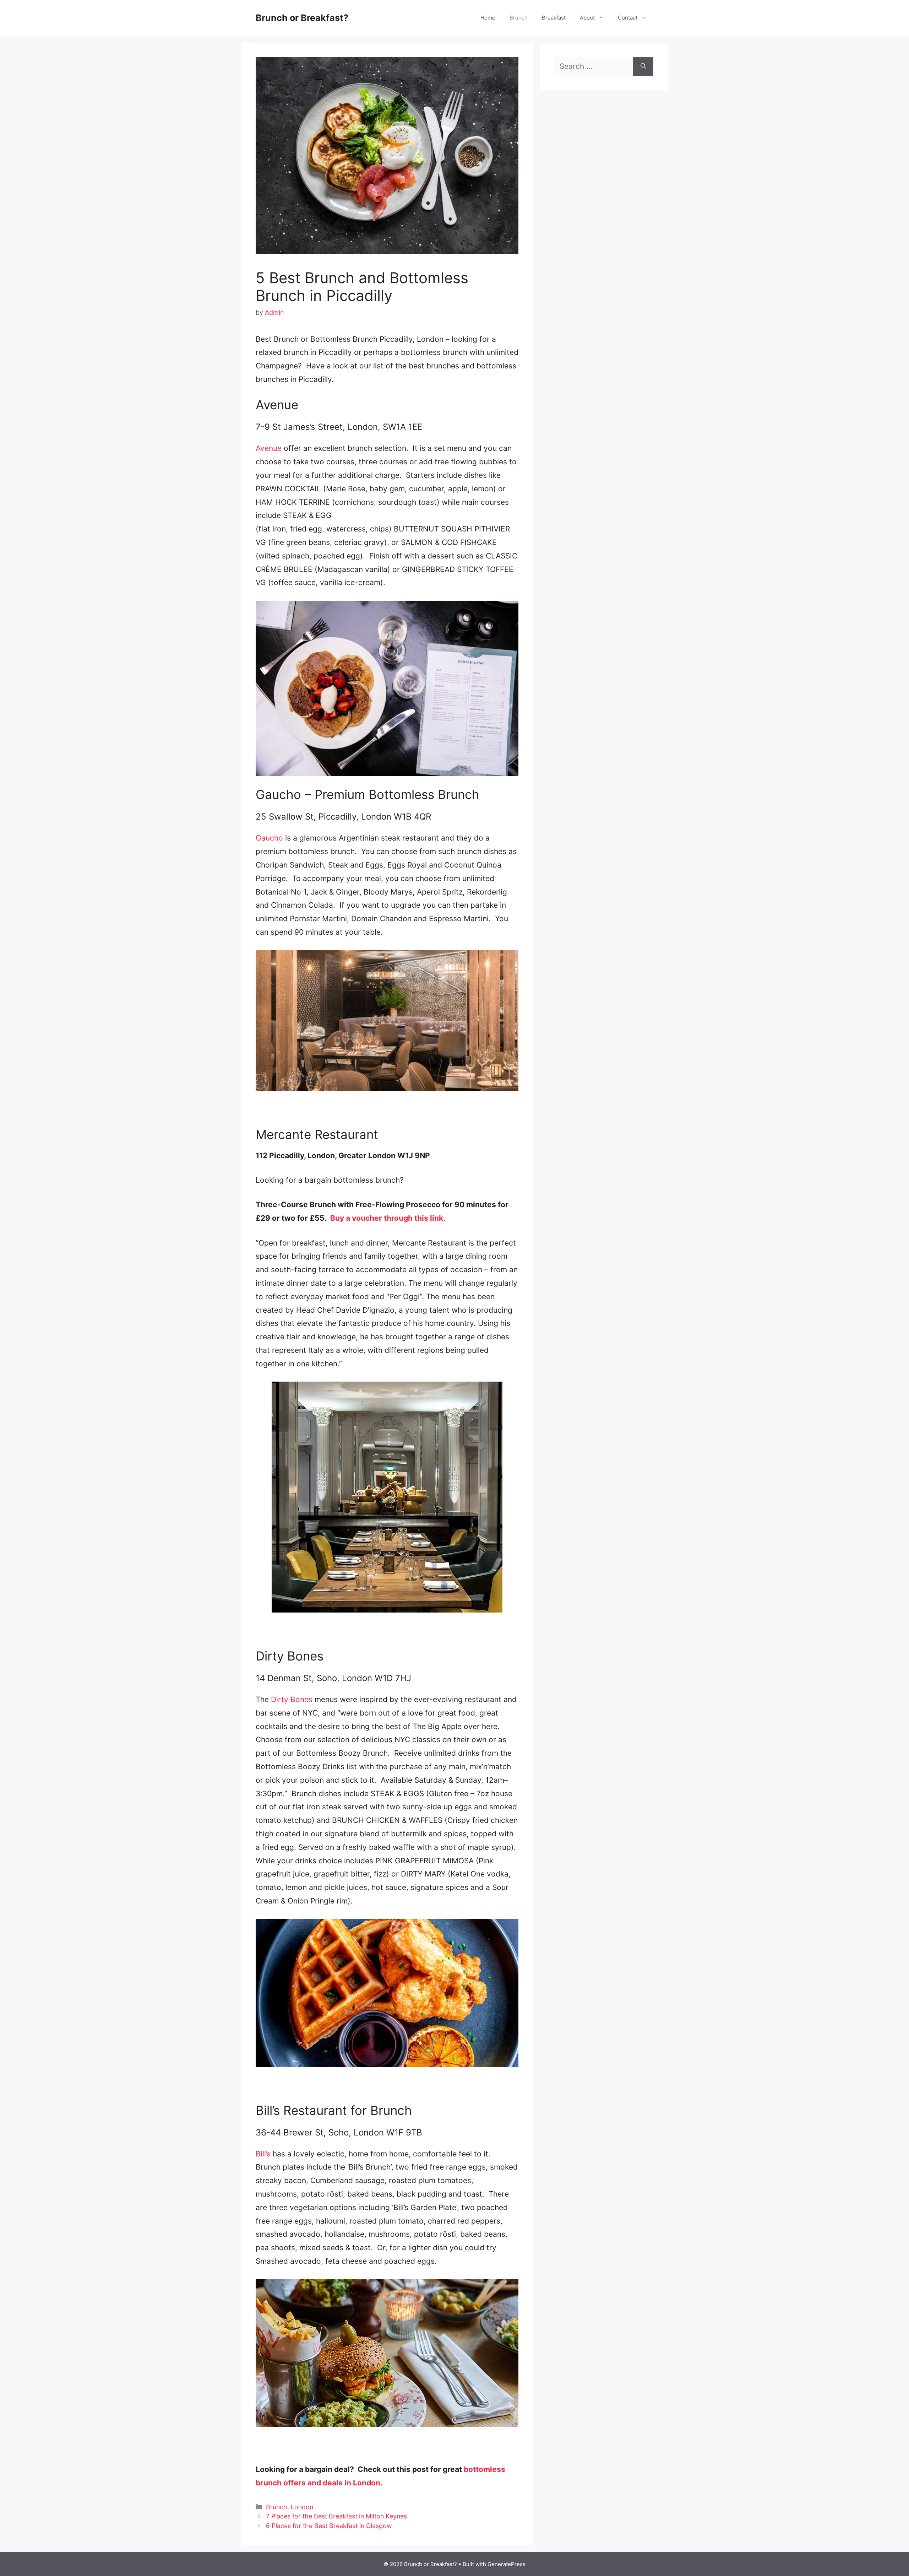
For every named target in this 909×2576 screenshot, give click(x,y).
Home (488, 18)
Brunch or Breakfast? (302, 18)
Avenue (269, 448)
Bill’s (263, 2154)
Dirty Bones (292, 1699)
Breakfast (554, 18)
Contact (628, 18)
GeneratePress (507, 2564)
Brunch (519, 18)
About (587, 18)
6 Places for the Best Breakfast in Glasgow (329, 2526)
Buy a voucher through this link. (388, 1218)
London (302, 2507)
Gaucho (269, 838)
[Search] (643, 66)
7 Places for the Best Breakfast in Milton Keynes (336, 2516)
